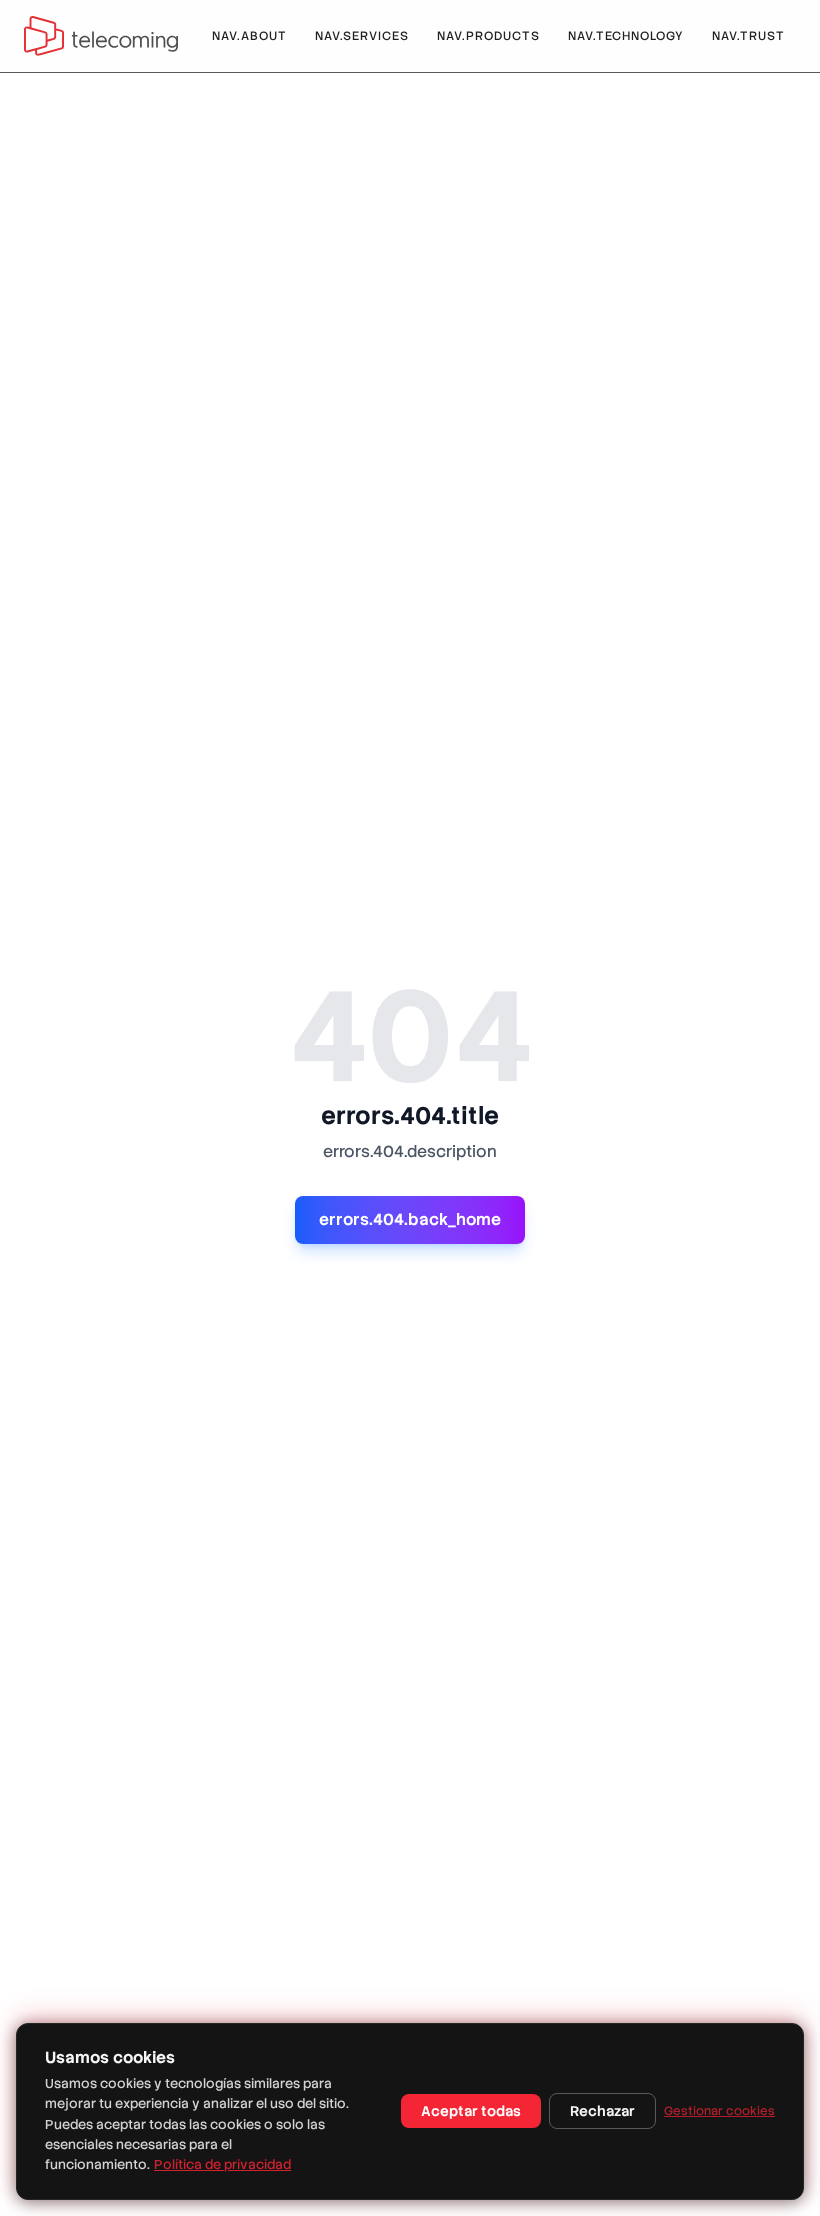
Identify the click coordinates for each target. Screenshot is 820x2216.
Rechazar (602, 2111)
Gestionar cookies (719, 2111)
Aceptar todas (471, 2111)
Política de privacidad (222, 2164)
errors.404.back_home (410, 1219)
